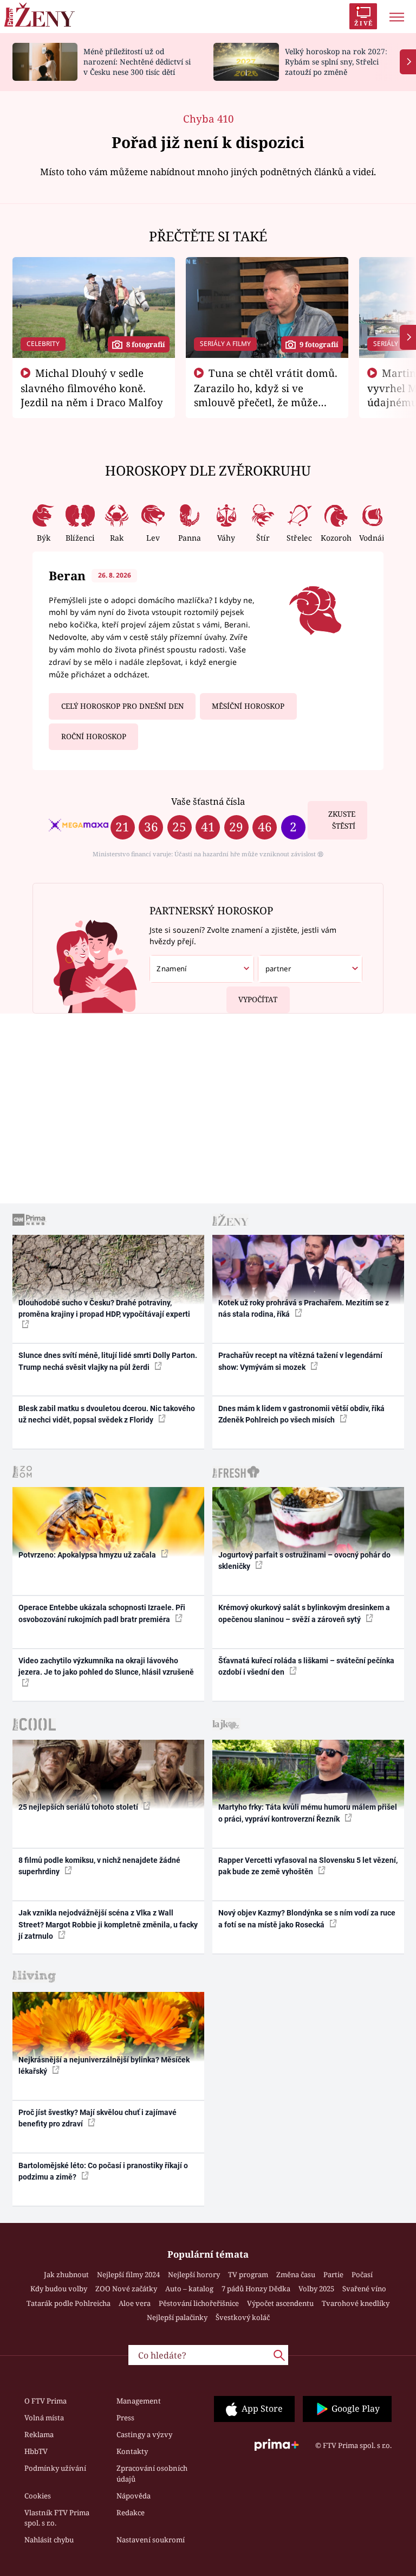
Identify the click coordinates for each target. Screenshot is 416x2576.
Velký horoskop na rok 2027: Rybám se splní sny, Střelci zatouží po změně (336, 62)
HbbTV (36, 2451)
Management (139, 2401)
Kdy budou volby (59, 2289)
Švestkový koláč (243, 2317)
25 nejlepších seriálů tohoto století (79, 1807)
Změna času (296, 2274)
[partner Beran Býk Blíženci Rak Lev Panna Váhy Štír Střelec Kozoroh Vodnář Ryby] (310, 969)
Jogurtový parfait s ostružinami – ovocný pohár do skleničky (304, 1561)
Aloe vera (135, 2303)
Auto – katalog (189, 2289)
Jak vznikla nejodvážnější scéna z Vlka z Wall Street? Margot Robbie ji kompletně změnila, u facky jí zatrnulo (108, 1924)
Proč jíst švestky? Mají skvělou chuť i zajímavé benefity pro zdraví (97, 2118)
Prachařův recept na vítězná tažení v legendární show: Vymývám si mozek (300, 1361)
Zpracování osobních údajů (152, 2474)
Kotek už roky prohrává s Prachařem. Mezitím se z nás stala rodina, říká (304, 1308)
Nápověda (134, 2496)
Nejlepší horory (194, 2274)
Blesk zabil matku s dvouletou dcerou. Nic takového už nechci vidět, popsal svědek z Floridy (107, 1414)
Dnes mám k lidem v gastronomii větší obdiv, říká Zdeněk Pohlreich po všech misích (301, 1414)
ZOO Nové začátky (126, 2289)
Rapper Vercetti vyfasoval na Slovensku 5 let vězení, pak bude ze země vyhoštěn (308, 1866)
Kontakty (132, 2451)
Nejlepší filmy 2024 (128, 2274)
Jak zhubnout (66, 2274)
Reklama (39, 2434)
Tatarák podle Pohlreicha (69, 2303)
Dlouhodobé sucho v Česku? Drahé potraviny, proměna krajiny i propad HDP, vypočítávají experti (104, 1308)
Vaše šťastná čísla (208, 801)
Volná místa (44, 2418)
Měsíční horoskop (248, 706)
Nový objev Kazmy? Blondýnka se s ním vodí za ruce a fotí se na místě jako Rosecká (307, 1918)
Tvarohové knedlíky (356, 2303)
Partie (333, 2274)
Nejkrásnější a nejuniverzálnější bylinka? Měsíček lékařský (104, 2065)
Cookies (38, 2496)
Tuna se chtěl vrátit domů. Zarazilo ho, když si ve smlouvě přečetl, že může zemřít (266, 395)
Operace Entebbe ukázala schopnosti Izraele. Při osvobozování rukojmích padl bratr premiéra (102, 1613)
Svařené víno (364, 2289)
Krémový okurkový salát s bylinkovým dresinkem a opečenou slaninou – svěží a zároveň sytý (304, 1613)
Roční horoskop (94, 736)
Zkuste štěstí (342, 820)
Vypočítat (258, 999)
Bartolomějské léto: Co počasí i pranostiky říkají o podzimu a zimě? (103, 2171)
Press (125, 2418)
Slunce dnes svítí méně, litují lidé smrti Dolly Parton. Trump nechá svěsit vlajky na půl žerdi (108, 1361)
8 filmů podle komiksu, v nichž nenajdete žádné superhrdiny (99, 1866)
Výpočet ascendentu (280, 2303)
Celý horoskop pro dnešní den (122, 706)
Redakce (131, 2513)
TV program (248, 2274)
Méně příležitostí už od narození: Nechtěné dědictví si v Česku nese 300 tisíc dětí (137, 62)
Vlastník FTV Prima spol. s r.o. (57, 2518)
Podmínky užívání (55, 2468)
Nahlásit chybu (49, 2540)
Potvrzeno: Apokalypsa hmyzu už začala (88, 1555)
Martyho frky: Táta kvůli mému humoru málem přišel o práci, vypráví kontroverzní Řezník (308, 1813)
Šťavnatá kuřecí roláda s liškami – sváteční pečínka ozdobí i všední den (306, 1666)
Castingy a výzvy (144, 2434)
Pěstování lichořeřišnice (199, 2303)
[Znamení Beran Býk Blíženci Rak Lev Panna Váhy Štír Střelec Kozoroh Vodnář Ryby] (202, 969)
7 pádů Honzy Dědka (256, 2289)
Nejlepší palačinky (177, 2317)
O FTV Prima (45, 2401)
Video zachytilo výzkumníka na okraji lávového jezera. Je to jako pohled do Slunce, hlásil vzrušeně (106, 1666)
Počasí (362, 2274)
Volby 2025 (316, 2289)
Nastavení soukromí (151, 2540)
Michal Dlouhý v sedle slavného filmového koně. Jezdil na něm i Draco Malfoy (92, 388)
